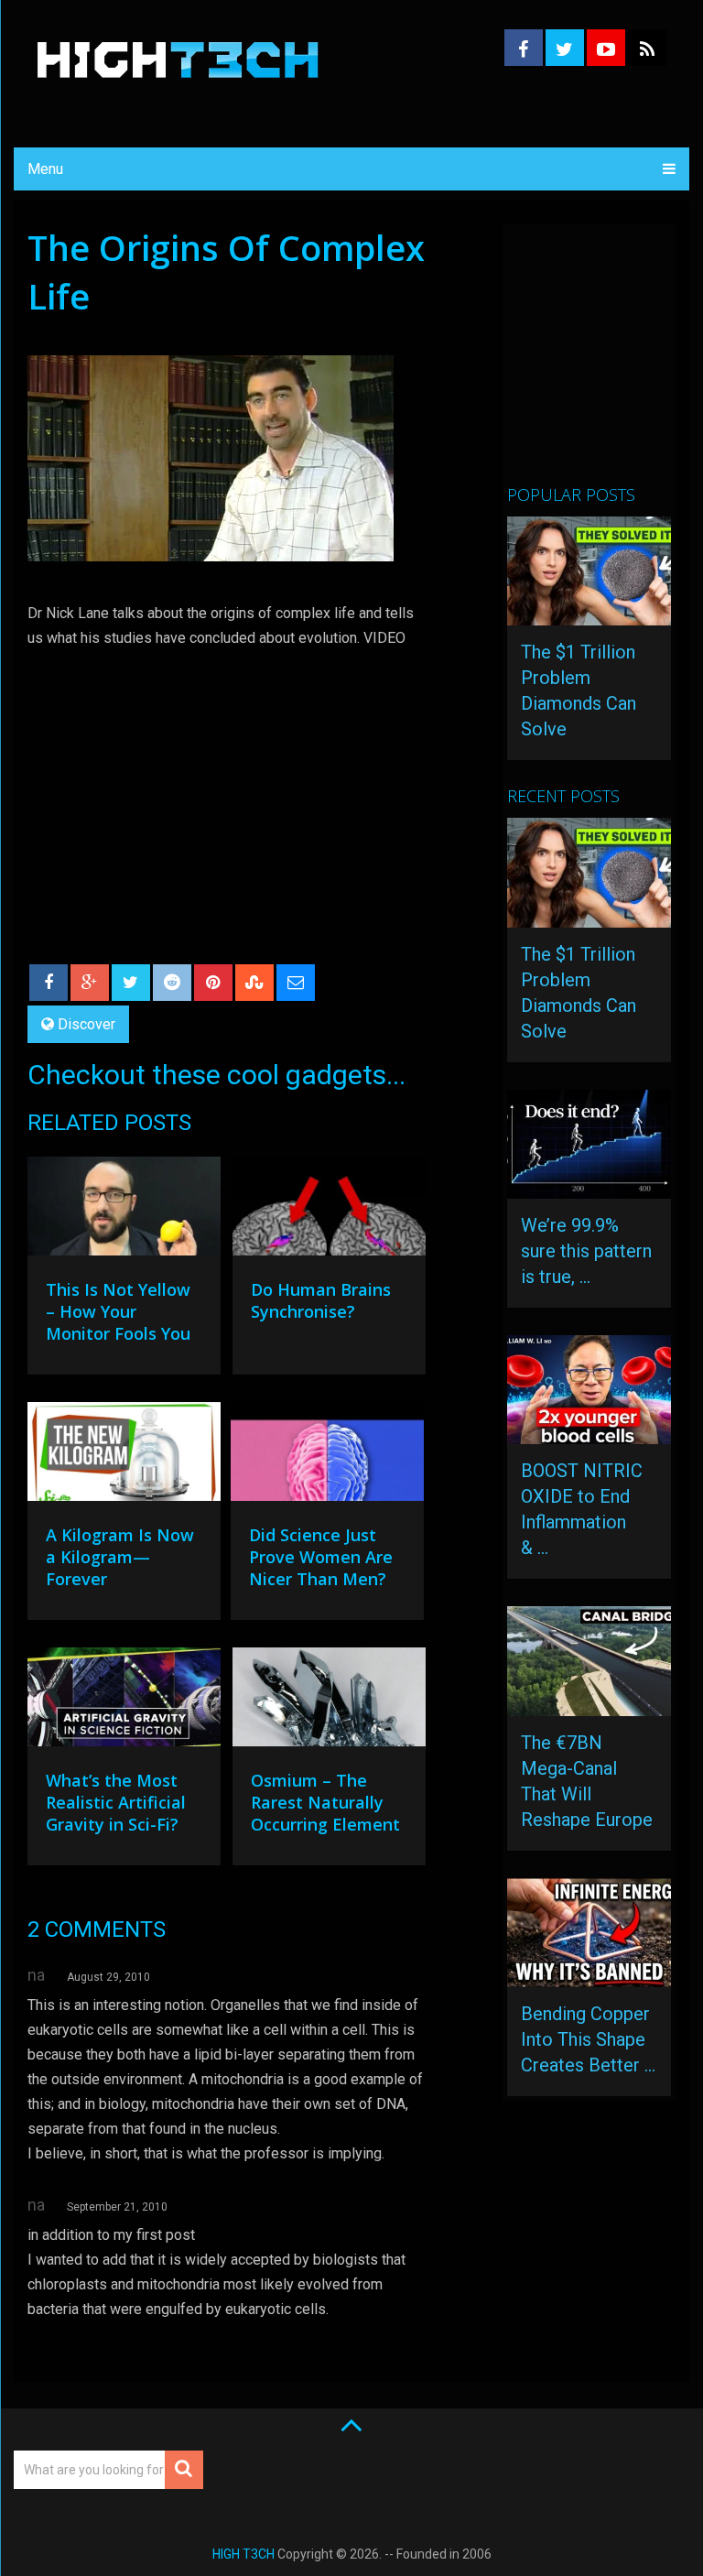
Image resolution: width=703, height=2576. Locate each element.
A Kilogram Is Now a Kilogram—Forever (120, 1557)
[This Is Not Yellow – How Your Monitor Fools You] (124, 1211)
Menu (45, 169)
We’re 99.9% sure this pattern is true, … (586, 1251)
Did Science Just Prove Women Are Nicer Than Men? (321, 1557)
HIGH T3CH (243, 2554)
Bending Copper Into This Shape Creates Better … (588, 2039)
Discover (87, 1024)
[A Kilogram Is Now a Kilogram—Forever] (124, 1456)
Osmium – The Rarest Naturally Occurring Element (325, 1802)
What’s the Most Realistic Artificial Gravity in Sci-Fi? (116, 1802)
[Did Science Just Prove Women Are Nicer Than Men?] (327, 1456)
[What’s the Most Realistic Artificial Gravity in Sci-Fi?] (124, 1701)
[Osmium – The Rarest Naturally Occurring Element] (329, 1701)
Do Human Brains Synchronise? (321, 1300)
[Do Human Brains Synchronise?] (329, 1211)
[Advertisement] (605, 362)
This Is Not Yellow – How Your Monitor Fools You (118, 1311)
